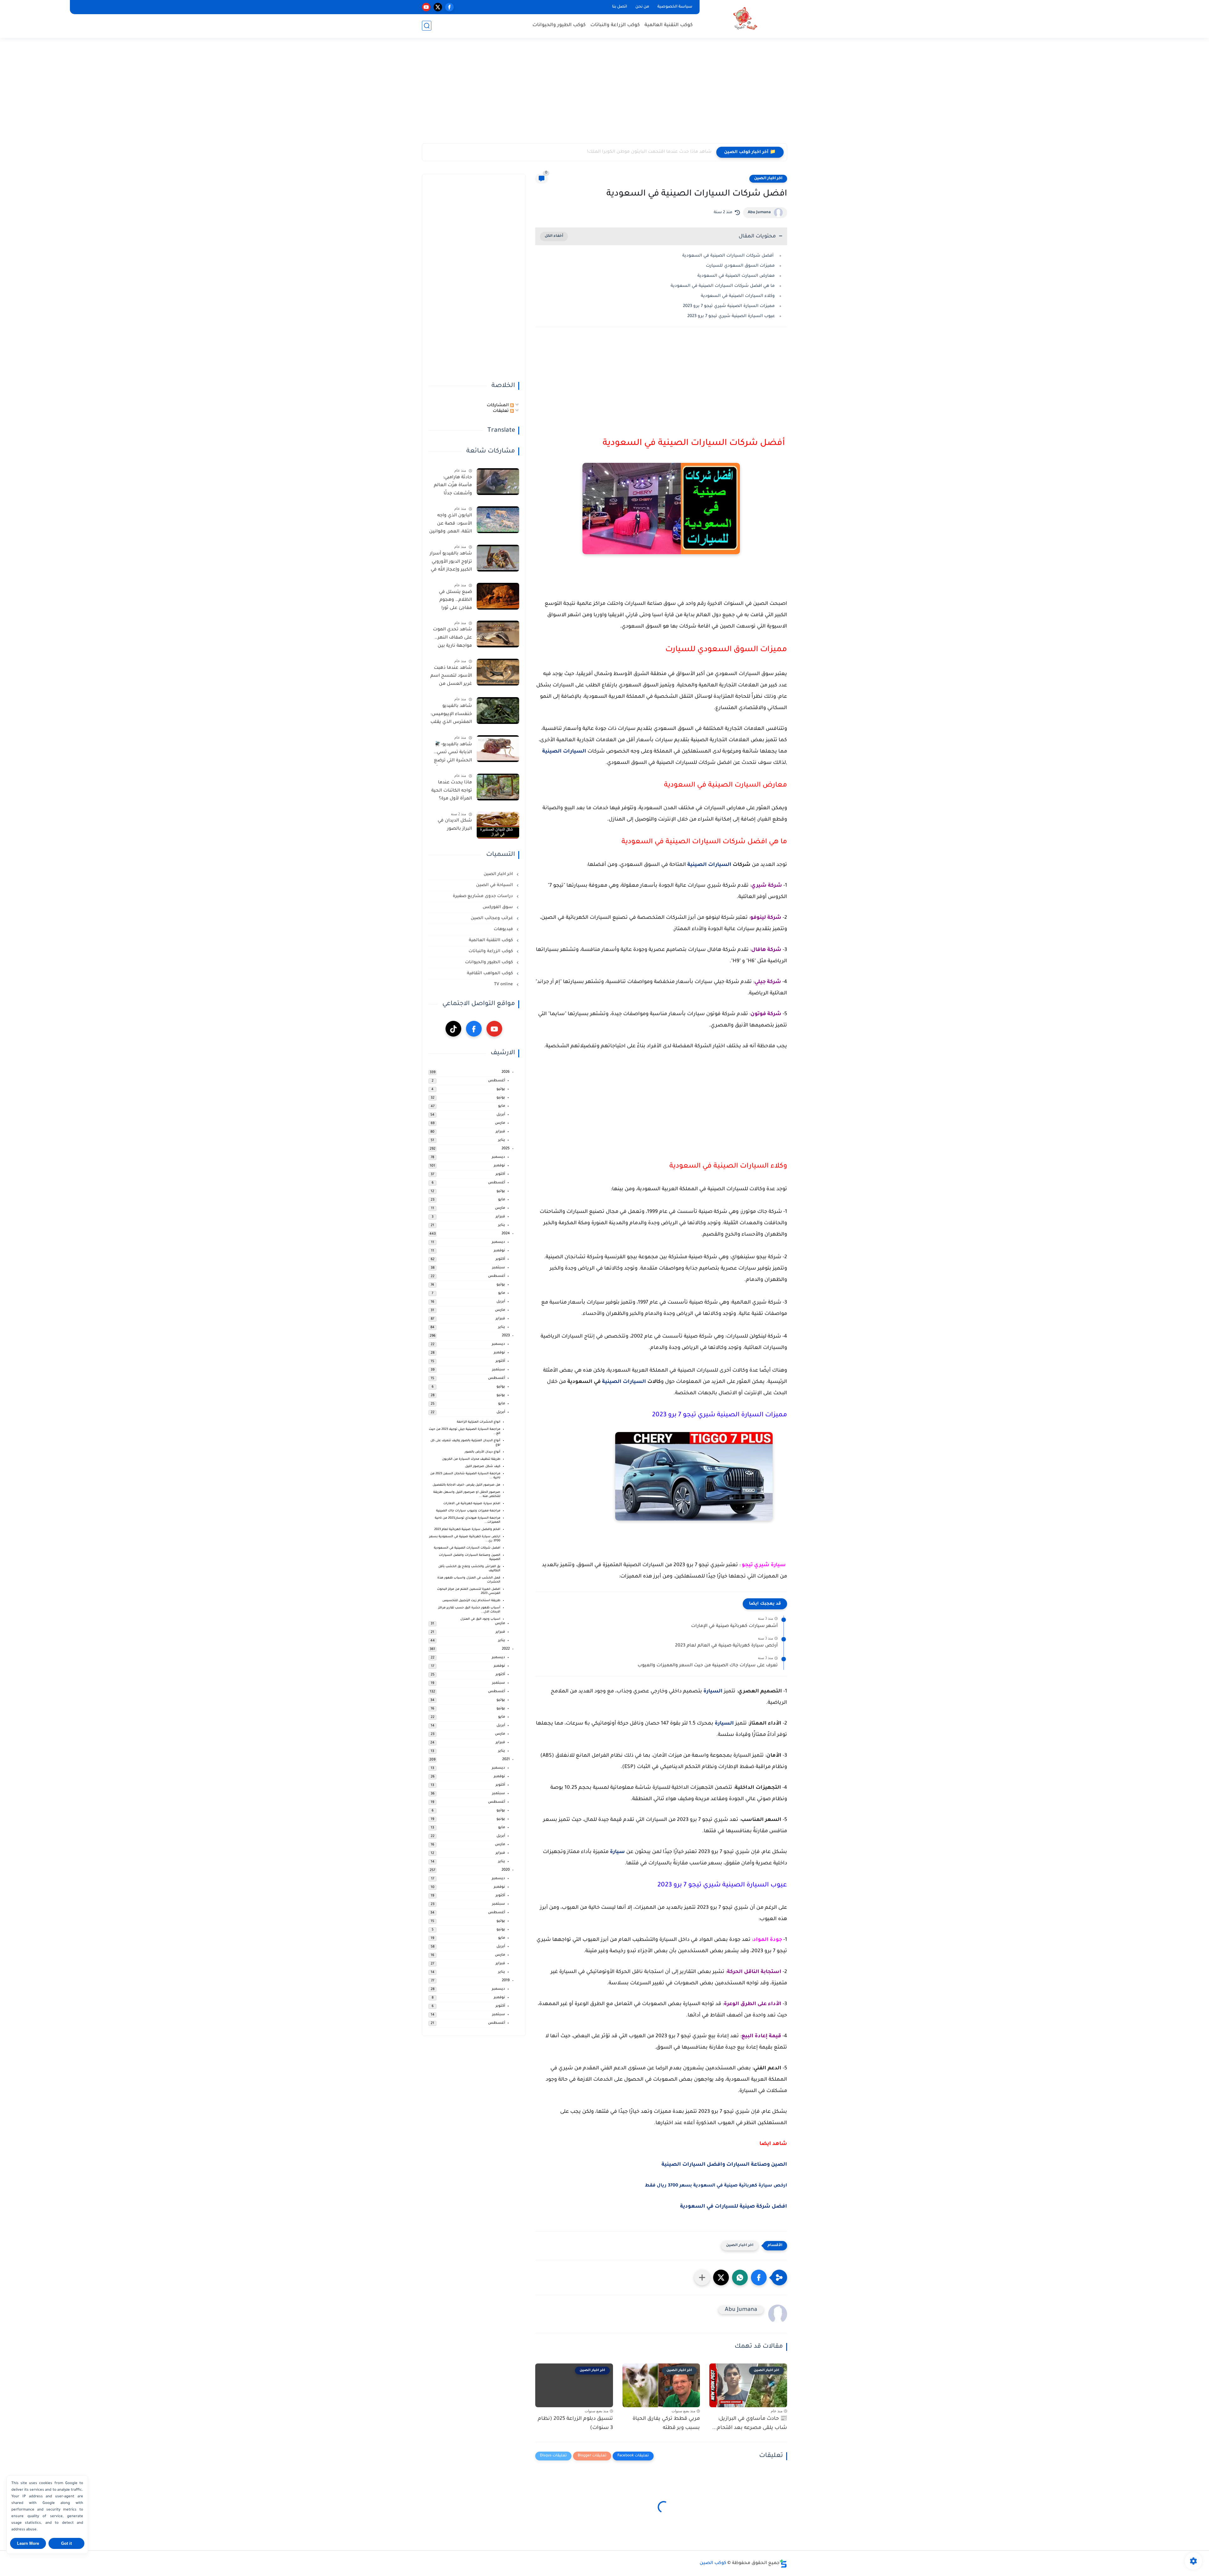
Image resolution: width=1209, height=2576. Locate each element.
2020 (506, 1871)
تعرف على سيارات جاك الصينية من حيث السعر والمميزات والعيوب (708, 1666)
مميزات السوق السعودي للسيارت (740, 266)
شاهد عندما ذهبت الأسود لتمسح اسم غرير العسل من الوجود (451, 677)
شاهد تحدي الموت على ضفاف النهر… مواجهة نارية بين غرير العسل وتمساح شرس (452, 639)
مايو (502, 1107)
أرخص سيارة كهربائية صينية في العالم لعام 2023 (726, 1646)
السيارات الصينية (564, 752)
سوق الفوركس (498, 908)
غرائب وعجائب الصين (492, 919)
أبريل (501, 1115)
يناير (502, 1141)
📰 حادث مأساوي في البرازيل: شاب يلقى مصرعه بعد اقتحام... (750, 2423)
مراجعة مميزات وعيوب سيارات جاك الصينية (468, 1511)
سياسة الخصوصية (675, 7)
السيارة (714, 1692)
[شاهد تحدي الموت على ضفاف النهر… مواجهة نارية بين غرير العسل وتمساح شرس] (498, 634)
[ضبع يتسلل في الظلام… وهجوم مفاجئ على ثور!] (498, 596)
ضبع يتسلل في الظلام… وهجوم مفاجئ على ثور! (455, 600)
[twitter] (438, 7)
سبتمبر (499, 1268)
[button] (759, 2277)
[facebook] (449, 7)
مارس (500, 1124)
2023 (506, 1336)
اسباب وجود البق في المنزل (480, 1620)
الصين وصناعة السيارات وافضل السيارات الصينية (724, 2165)
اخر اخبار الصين (768, 179)
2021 (506, 1760)
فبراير (500, 1132)
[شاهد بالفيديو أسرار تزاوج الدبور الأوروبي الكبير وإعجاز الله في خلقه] (498, 558)
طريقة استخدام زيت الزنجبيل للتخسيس (471, 1601)
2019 (506, 1981)
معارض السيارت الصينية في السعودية (736, 276)
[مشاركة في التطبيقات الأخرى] (702, 2277)
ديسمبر (498, 1158)
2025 (506, 1149)
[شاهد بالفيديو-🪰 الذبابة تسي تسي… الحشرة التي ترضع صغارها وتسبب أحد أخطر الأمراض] (498, 749)
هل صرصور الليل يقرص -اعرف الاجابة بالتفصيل (466, 1485)
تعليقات (501, 411)
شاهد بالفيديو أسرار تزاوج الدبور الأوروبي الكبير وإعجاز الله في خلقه (451, 563)
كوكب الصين (713, 2563)
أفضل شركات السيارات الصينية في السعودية (729, 256)
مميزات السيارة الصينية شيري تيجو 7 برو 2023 (729, 306)
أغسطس (497, 1081)
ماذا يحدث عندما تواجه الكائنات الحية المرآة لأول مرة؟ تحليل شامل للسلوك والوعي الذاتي (452, 792)
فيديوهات (504, 930)
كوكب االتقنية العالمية (491, 941)
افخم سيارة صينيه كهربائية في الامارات (472, 1504)
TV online (504, 985)
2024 (506, 1234)
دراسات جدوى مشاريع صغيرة (483, 897)
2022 (506, 1649)
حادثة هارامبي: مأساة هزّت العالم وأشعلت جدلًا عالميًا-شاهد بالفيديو (453, 487)
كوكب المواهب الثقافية (491, 974)
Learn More (28, 2543)
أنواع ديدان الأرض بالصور (482, 1452)
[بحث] (427, 26)
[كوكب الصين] (745, 18)
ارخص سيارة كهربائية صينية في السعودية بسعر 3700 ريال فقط (716, 2186)
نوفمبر (499, 1166)
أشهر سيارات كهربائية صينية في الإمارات (734, 1626)
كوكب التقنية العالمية (669, 25)
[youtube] (426, 7)
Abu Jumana (759, 213)
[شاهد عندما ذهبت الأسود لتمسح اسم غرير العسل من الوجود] (498, 672)
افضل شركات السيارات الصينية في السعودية (467, 1548)
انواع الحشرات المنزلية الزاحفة (479, 1422)
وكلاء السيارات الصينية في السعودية (738, 296)
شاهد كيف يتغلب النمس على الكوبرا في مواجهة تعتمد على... (647, 152)
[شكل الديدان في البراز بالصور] (498, 825)
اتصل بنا (620, 7)
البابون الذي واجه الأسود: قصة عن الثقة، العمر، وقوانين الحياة (451, 525)
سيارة (617, 1852)
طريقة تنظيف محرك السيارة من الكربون (471, 1460)
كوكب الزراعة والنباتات (615, 25)
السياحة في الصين (495, 886)
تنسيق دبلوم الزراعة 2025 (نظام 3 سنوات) (575, 2423)
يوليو (501, 1090)
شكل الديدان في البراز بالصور (455, 825)
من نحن (642, 7)
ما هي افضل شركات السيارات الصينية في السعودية (723, 286)
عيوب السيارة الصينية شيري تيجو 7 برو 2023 (731, 316)
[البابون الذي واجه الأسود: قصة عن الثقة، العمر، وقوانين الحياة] (498, 520)
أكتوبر (500, 1175)
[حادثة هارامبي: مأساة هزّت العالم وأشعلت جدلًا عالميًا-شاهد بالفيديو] (498, 482)
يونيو (501, 1098)
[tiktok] (453, 1029)
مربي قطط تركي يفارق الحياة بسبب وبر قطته (666, 2423)
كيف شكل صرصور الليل (483, 1467)
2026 (506, 1073)
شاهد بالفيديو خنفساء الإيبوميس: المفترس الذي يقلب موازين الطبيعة (451, 716)
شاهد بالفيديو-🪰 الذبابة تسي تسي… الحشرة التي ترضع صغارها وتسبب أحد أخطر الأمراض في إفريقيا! (451, 754)
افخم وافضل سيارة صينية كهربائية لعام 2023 (467, 1530)
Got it (66, 2543)
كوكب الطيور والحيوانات (559, 25)
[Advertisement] (604, 94)
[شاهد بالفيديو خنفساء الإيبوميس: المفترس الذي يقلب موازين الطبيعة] (498, 711)
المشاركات (498, 405)
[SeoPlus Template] (783, 2564)
